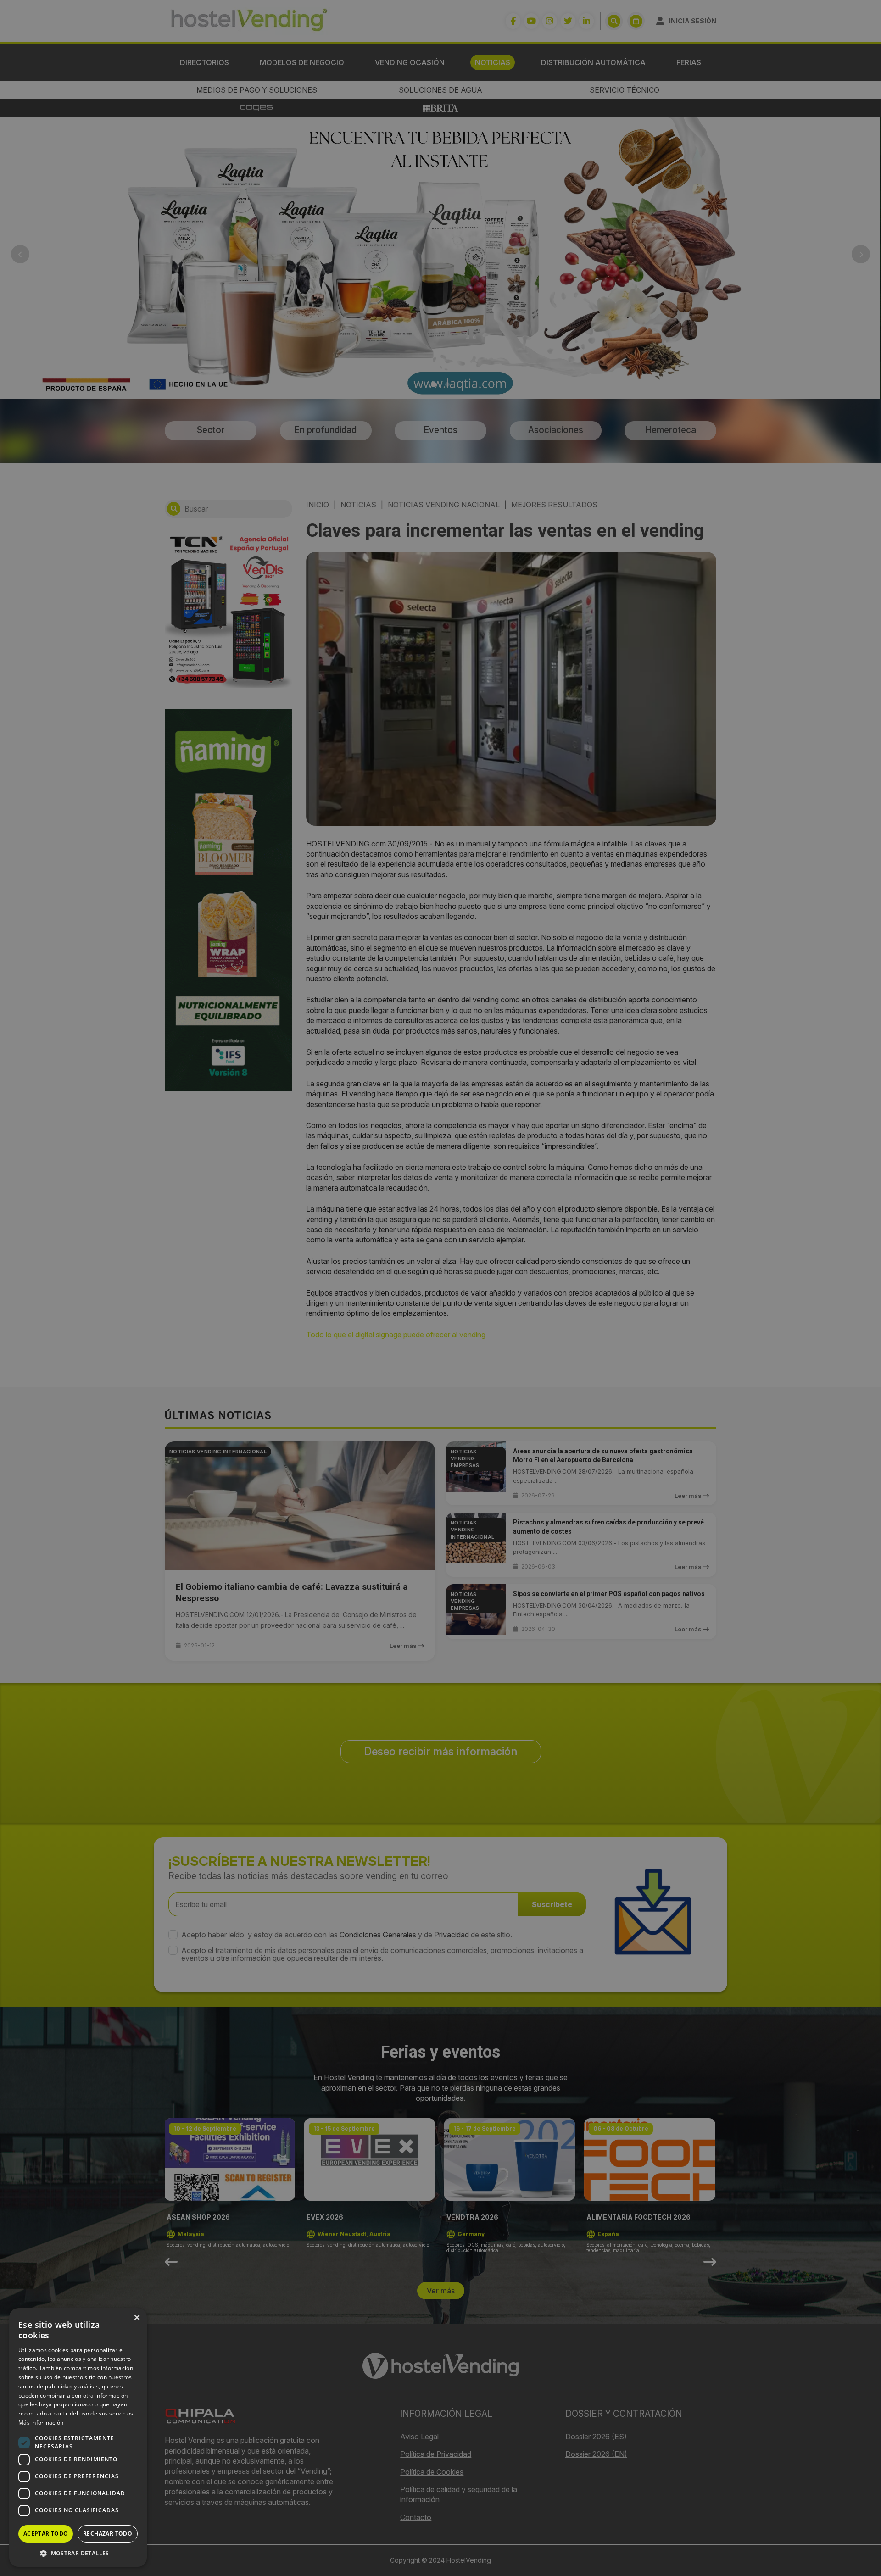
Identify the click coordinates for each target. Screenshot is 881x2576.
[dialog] (440, 1288)
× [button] (137, 2318)
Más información (41, 2423)
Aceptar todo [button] (46, 2534)
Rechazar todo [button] (108, 2534)
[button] (78, 2553)
